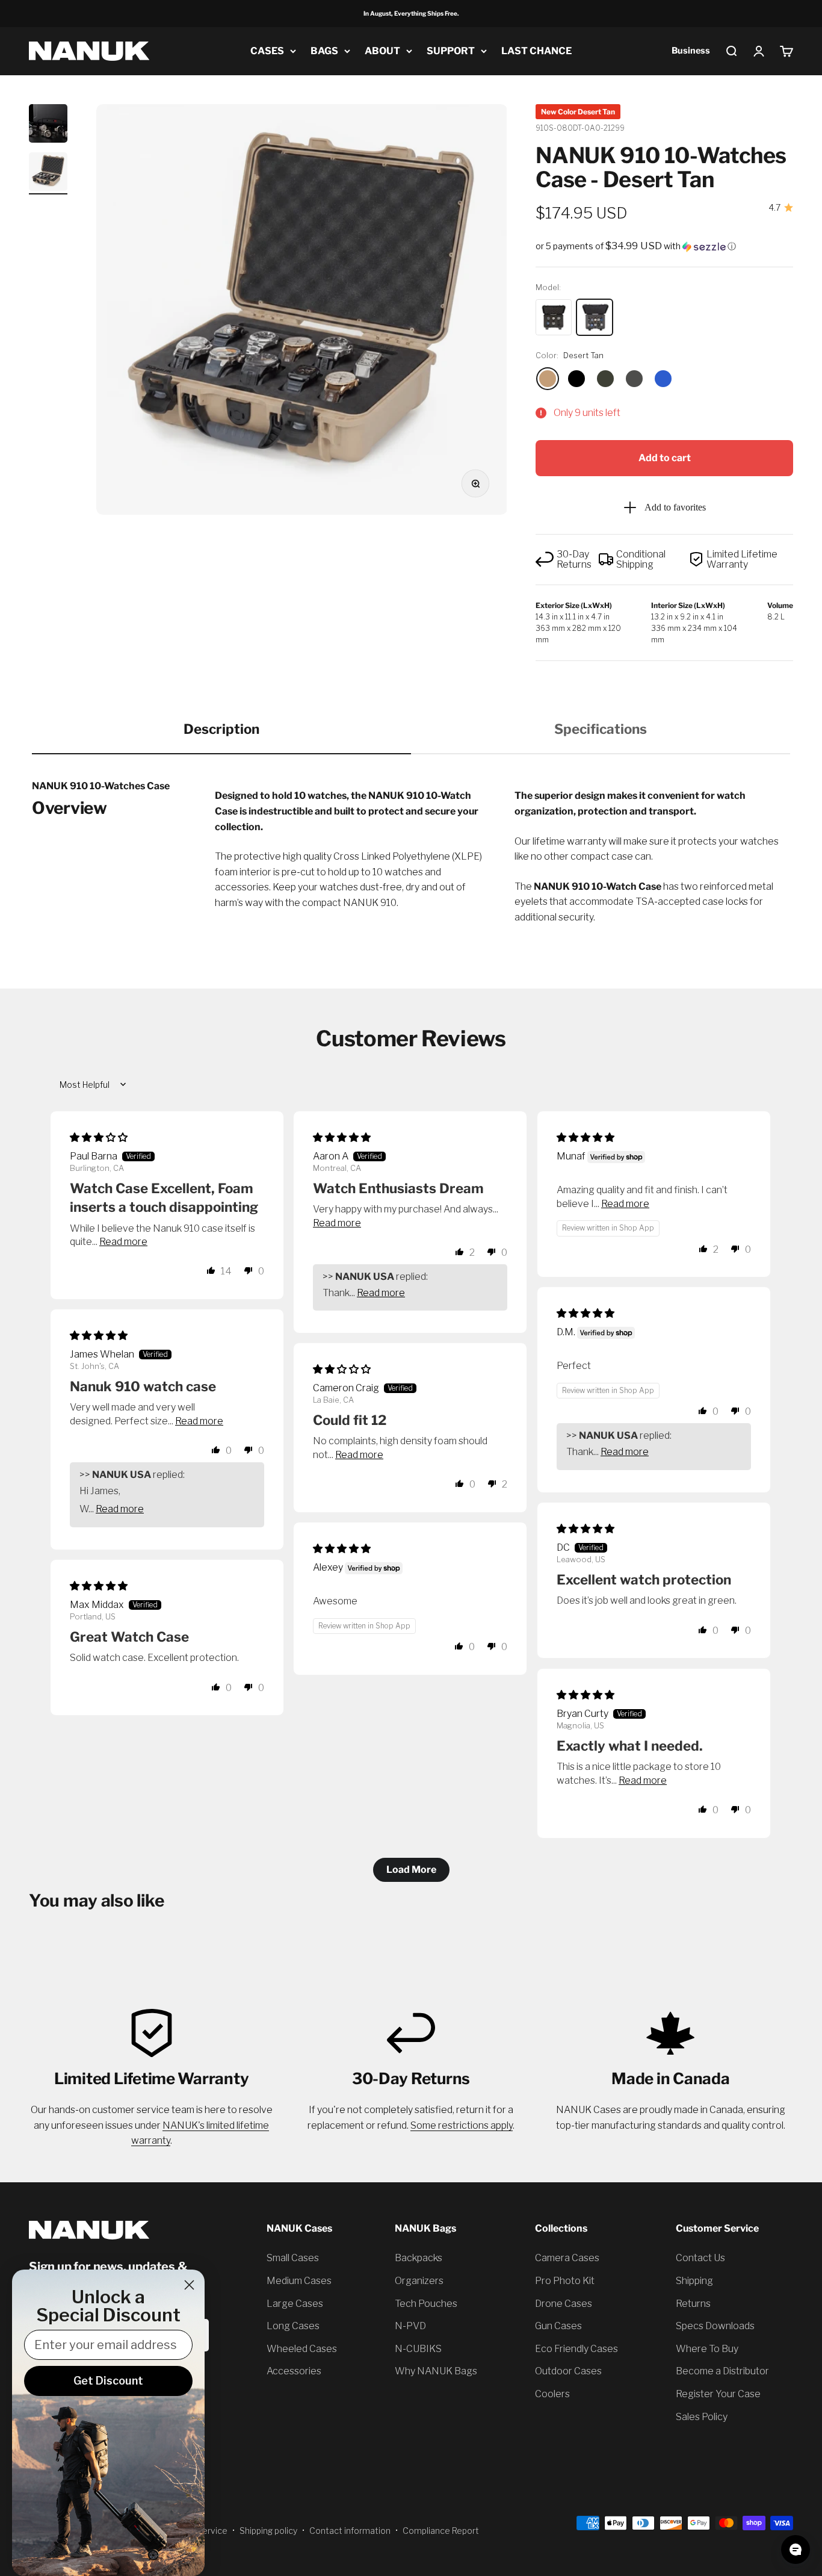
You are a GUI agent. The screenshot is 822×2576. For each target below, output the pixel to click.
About (382, 51)
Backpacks (419, 2258)
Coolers (552, 2394)
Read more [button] (123, 1242)
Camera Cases (567, 2258)
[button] (664, 246)
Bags (324, 51)
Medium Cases (299, 2281)
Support (451, 51)
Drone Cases (564, 2304)
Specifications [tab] (601, 729)
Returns (693, 2304)
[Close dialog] (189, 2285)
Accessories (294, 2371)
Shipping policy (268, 2531)
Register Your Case (718, 2394)
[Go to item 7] (48, 173)
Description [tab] (221, 729)
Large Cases (295, 2304)
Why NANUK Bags (436, 2371)
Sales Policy (702, 2417)
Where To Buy (707, 2349)
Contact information (350, 2531)
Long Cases (293, 2326)
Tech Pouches (426, 2304)
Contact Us (700, 2258)
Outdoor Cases (568, 2371)
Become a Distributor (722, 2371)
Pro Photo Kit (565, 2281)
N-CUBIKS (418, 2349)
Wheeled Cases (302, 2349)
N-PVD (410, 2326)
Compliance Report (441, 2531)
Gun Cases (558, 2326)
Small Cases (293, 2258)
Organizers (419, 2281)
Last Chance (536, 51)
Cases (267, 51)
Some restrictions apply (462, 2125)
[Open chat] (796, 2550)
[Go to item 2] (48, 125)
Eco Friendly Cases (576, 2349)
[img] (99, 1137)
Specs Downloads (715, 2326)
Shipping (694, 2281)
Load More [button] (411, 1870)
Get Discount (108, 2381)
